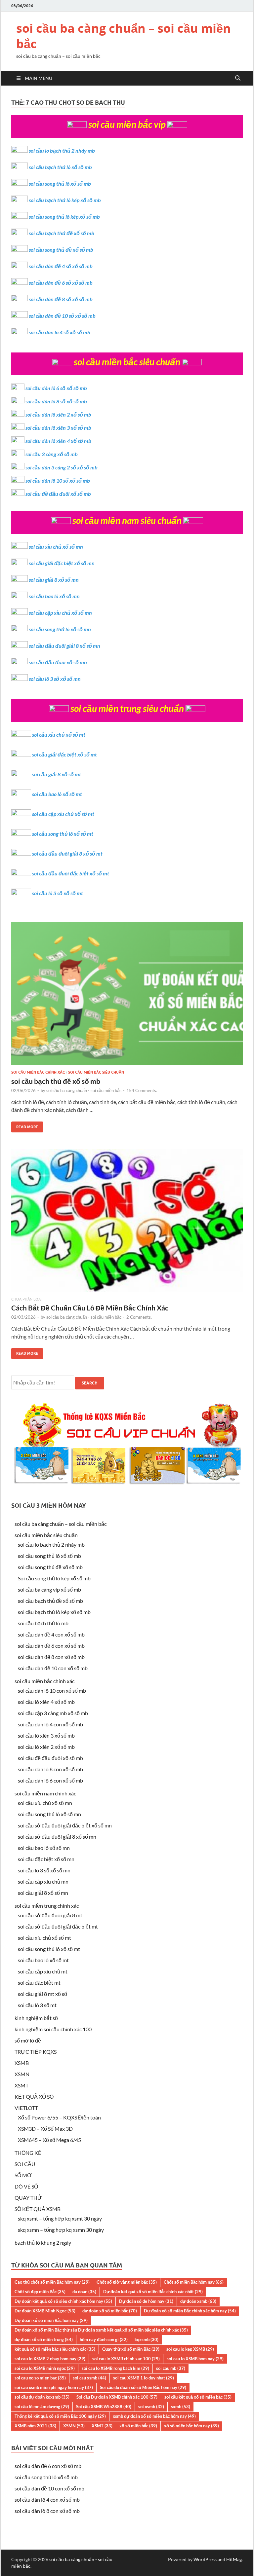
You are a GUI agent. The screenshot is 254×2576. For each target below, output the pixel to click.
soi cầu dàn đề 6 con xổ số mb (51, 1646)
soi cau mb (171, 2368)
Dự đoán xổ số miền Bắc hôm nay (51, 2320)
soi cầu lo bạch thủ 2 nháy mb (62, 150)
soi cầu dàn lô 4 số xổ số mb (60, 332)
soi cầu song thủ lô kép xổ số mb (64, 217)
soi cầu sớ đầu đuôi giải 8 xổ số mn (57, 1837)
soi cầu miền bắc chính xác (38, 1072)
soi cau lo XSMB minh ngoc (45, 2368)
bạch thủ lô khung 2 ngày (43, 2243)
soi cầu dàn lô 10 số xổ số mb (58, 480)
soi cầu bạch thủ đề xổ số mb (62, 233)
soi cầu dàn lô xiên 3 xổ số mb (58, 428)
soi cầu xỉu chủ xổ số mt (59, 735)
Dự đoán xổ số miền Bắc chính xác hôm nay (190, 2311)
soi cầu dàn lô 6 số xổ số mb (56, 388)
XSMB (22, 2063)
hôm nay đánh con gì (104, 2339)
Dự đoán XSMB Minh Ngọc (45, 2311)
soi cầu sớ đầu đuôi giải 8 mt (50, 1915)
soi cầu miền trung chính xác (47, 1906)
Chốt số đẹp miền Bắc (40, 2292)
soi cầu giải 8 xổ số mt (57, 774)
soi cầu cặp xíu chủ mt (43, 1971)
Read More (25, 1125)
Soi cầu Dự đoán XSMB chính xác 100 (117, 2397)
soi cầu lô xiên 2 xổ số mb (46, 1747)
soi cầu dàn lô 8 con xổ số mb (50, 1769)
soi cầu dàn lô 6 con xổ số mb (50, 1780)
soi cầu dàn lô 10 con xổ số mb (52, 1691)
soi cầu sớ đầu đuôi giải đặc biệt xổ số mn (65, 1825)
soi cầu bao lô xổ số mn (54, 596)
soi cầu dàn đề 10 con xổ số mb (53, 1668)
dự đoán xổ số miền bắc (110, 2311)
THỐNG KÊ (28, 2153)
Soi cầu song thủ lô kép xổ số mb (54, 1578)
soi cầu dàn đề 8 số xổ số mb (61, 299)
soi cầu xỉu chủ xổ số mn (56, 547)
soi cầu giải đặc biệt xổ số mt (64, 754)
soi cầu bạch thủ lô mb (43, 1623)
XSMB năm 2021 (35, 2426)
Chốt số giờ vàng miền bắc (127, 2282)
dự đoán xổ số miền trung (44, 2339)
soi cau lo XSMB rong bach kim (115, 2368)
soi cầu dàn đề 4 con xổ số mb (51, 1634)
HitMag (234, 2559)
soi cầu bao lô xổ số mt (57, 794)
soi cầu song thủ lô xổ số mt (63, 834)
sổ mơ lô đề (28, 2040)
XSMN (22, 2074)
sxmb (181, 2407)
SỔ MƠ (23, 2175)
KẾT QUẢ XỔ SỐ (34, 2097)
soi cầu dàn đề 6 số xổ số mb (61, 283)
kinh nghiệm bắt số (36, 2018)
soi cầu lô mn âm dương (42, 2407)
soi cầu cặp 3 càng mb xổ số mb (53, 1713)
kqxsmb (147, 2339)
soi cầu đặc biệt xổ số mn (46, 1859)
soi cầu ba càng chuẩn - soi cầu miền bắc (84, 1090)
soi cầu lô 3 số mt (37, 2005)
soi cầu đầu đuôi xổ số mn (58, 662)
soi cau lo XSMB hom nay (195, 2359)
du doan (84, 2292)
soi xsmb (151, 2407)
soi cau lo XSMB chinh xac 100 (126, 2359)
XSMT (21, 2085)
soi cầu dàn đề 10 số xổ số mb (62, 316)
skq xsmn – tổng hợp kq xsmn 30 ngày (61, 2230)
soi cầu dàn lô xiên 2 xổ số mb (58, 414)
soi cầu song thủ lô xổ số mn (60, 629)
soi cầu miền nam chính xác (45, 1793)
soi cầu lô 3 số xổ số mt (58, 893)
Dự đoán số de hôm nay (146, 2301)
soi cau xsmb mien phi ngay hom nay (54, 2387)
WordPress (205, 2559)
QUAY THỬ (28, 2198)
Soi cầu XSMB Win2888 (104, 2407)
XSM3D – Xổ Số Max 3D (45, 2129)
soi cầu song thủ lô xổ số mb (60, 184)
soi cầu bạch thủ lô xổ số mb (60, 167)
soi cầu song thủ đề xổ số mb (61, 250)
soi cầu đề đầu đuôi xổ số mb (58, 494)
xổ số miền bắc (138, 2426)
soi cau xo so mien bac (40, 2378)
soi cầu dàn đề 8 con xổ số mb (51, 1657)
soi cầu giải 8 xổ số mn (54, 580)
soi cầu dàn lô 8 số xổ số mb (56, 401)
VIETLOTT (26, 2108)
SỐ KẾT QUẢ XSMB (38, 2209)
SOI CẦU (25, 2164)
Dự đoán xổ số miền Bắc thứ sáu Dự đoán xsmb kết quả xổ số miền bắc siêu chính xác (101, 2330)
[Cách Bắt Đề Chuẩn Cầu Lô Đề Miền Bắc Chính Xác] (127, 1223)
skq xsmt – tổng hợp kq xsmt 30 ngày (60, 2218)
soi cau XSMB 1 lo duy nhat (144, 2378)
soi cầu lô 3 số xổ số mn (55, 679)
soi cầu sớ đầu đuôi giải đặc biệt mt (58, 1926)
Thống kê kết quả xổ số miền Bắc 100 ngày (60, 2416)
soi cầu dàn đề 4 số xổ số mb (61, 266)
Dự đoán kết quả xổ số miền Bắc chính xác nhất (153, 2292)
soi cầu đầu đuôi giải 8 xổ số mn (64, 646)
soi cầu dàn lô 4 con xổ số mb (50, 1724)
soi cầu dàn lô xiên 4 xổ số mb (58, 441)
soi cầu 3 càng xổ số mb (52, 454)
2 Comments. (139, 1317)
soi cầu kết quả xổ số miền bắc (198, 2397)
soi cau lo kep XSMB (190, 2349)
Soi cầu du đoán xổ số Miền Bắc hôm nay (143, 2387)
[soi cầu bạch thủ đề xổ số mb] (127, 996)
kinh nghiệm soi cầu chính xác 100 (53, 2029)
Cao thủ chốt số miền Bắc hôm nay (52, 2282)
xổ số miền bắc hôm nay (191, 2426)
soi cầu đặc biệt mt (39, 1983)
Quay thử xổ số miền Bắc (131, 2349)
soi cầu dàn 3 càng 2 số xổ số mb (62, 467)
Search (90, 1383)
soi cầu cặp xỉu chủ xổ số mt (63, 814)
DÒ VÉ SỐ (26, 2186)
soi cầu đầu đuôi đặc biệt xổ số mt (71, 873)
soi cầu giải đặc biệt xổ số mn (62, 563)
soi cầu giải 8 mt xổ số (42, 1994)
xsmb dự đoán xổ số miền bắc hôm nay (154, 2416)
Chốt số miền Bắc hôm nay (194, 2282)
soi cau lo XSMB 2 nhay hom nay (50, 2359)
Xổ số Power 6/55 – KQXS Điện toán (59, 2117)
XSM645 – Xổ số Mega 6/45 (49, 2140)
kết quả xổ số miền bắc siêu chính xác (55, 2349)
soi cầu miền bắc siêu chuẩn (96, 1072)
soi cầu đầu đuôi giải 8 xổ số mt (67, 853)
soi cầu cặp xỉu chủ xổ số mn (60, 613)
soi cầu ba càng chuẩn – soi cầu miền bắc (124, 36)
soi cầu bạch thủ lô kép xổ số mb (65, 200)
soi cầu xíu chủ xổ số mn (45, 1803)
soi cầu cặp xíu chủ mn (43, 1881)
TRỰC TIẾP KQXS (36, 2052)
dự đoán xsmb (198, 2301)
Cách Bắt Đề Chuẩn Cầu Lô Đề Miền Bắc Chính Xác (90, 1308)
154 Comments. (142, 1090)
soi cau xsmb (89, 2378)
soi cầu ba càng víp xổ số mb (49, 1589)
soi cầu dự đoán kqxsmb (42, 2397)
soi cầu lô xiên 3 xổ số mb (46, 1735)
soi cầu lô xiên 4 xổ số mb (46, 1702)
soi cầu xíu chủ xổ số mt (44, 1938)
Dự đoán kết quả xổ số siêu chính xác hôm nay (63, 2301)
